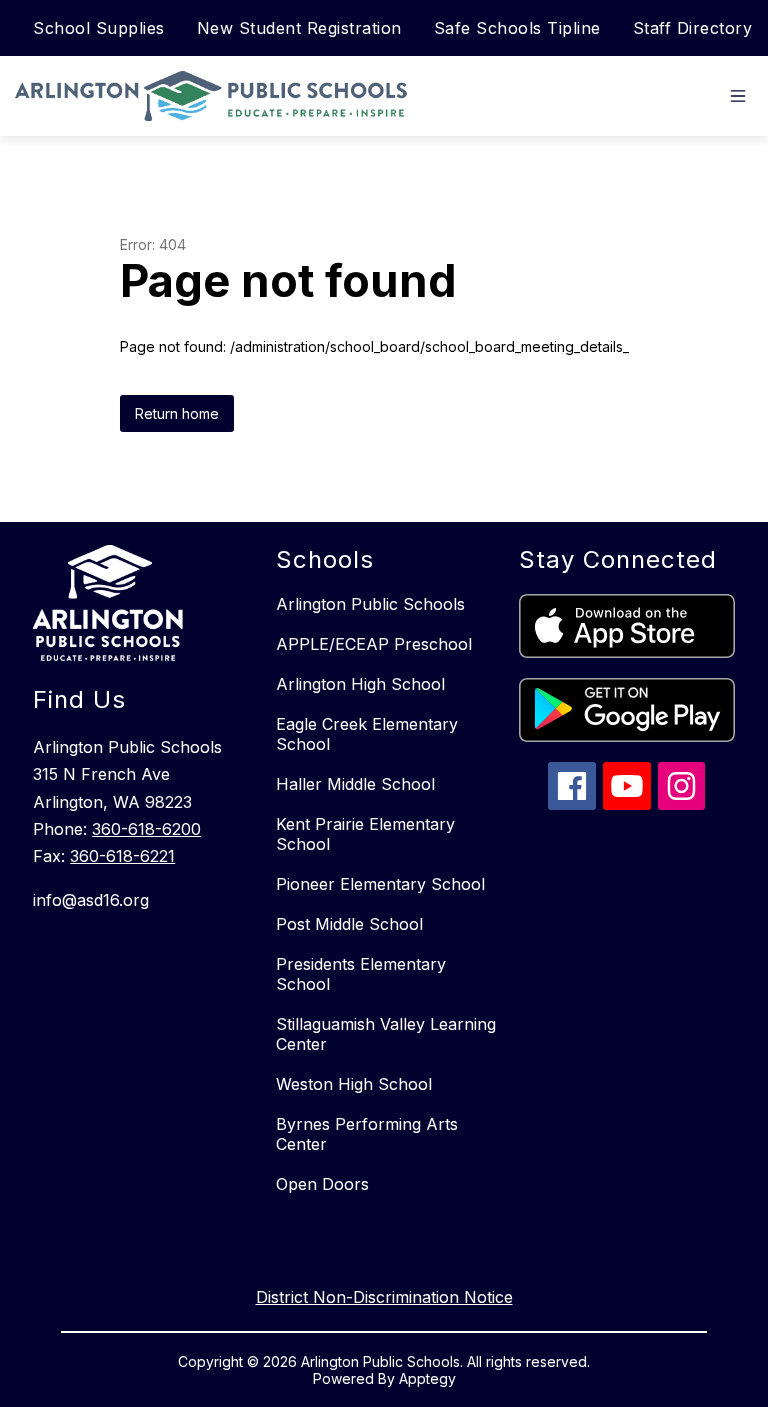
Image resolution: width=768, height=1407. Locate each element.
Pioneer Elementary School (380, 884)
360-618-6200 (146, 829)
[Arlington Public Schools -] (216, 96)
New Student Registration (299, 28)
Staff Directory (693, 28)
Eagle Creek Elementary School (367, 734)
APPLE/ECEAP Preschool (374, 644)
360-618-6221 (122, 856)
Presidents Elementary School (361, 974)
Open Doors (322, 1184)
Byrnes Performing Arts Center (367, 1134)
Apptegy (427, 1378)
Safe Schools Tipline (517, 28)
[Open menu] (738, 96)
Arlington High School (360, 684)
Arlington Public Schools (370, 604)
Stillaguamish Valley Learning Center (386, 1034)
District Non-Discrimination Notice (384, 1297)
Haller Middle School (355, 784)
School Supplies (99, 28)
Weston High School (354, 1084)
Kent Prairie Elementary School (365, 834)
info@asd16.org (91, 900)
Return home (177, 413)
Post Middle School (349, 924)
